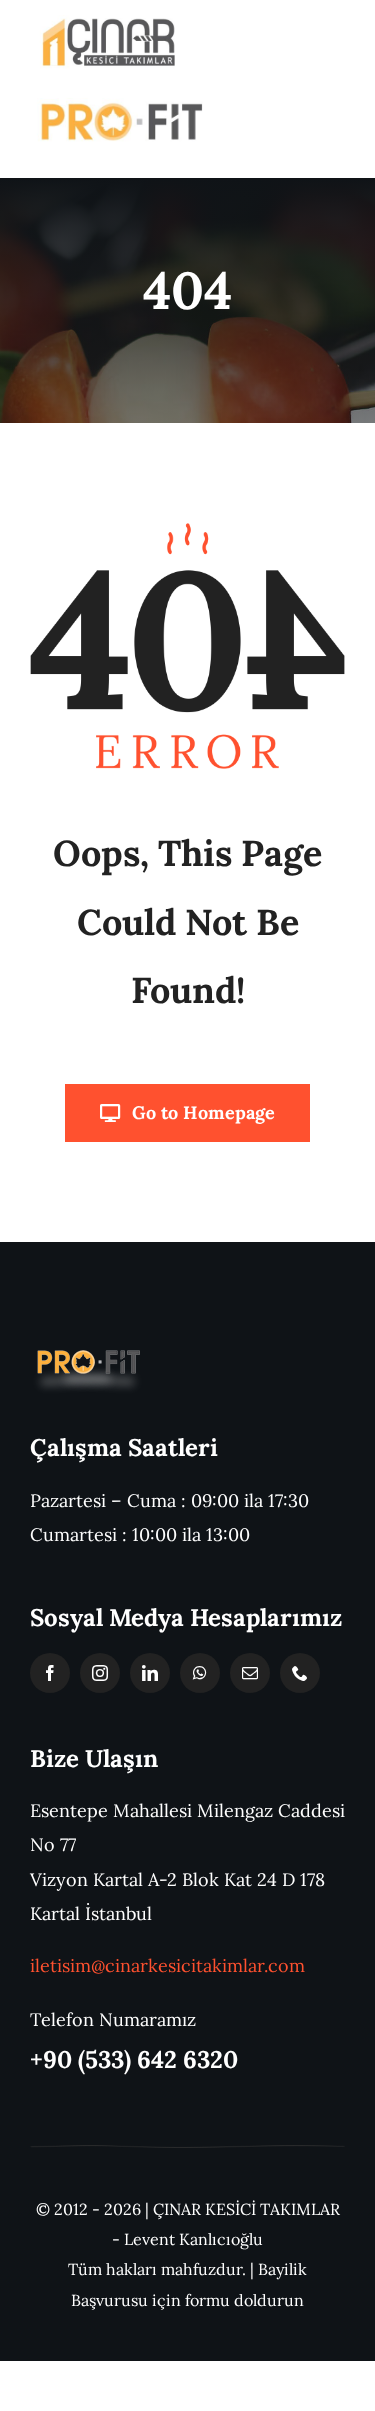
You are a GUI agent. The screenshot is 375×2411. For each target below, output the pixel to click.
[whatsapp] (200, 1673)
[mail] (250, 1673)
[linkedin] (150, 1673)
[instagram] (100, 1673)
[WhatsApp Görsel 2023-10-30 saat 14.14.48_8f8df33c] (108, 23)
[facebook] (50, 1673)
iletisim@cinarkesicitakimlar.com (167, 1965)
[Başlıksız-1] (87, 1350)
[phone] (300, 1673)
